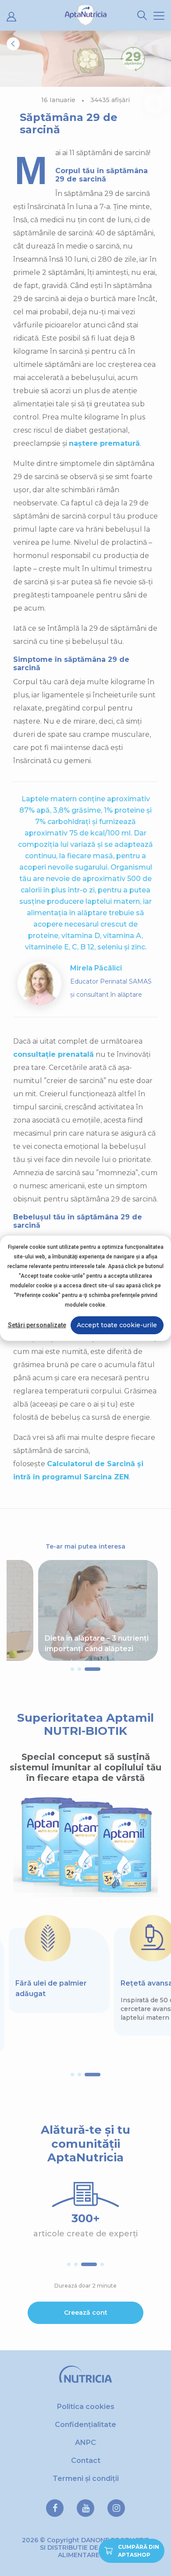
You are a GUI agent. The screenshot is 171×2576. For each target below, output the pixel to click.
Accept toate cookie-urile (117, 1325)
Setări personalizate (37, 1325)
